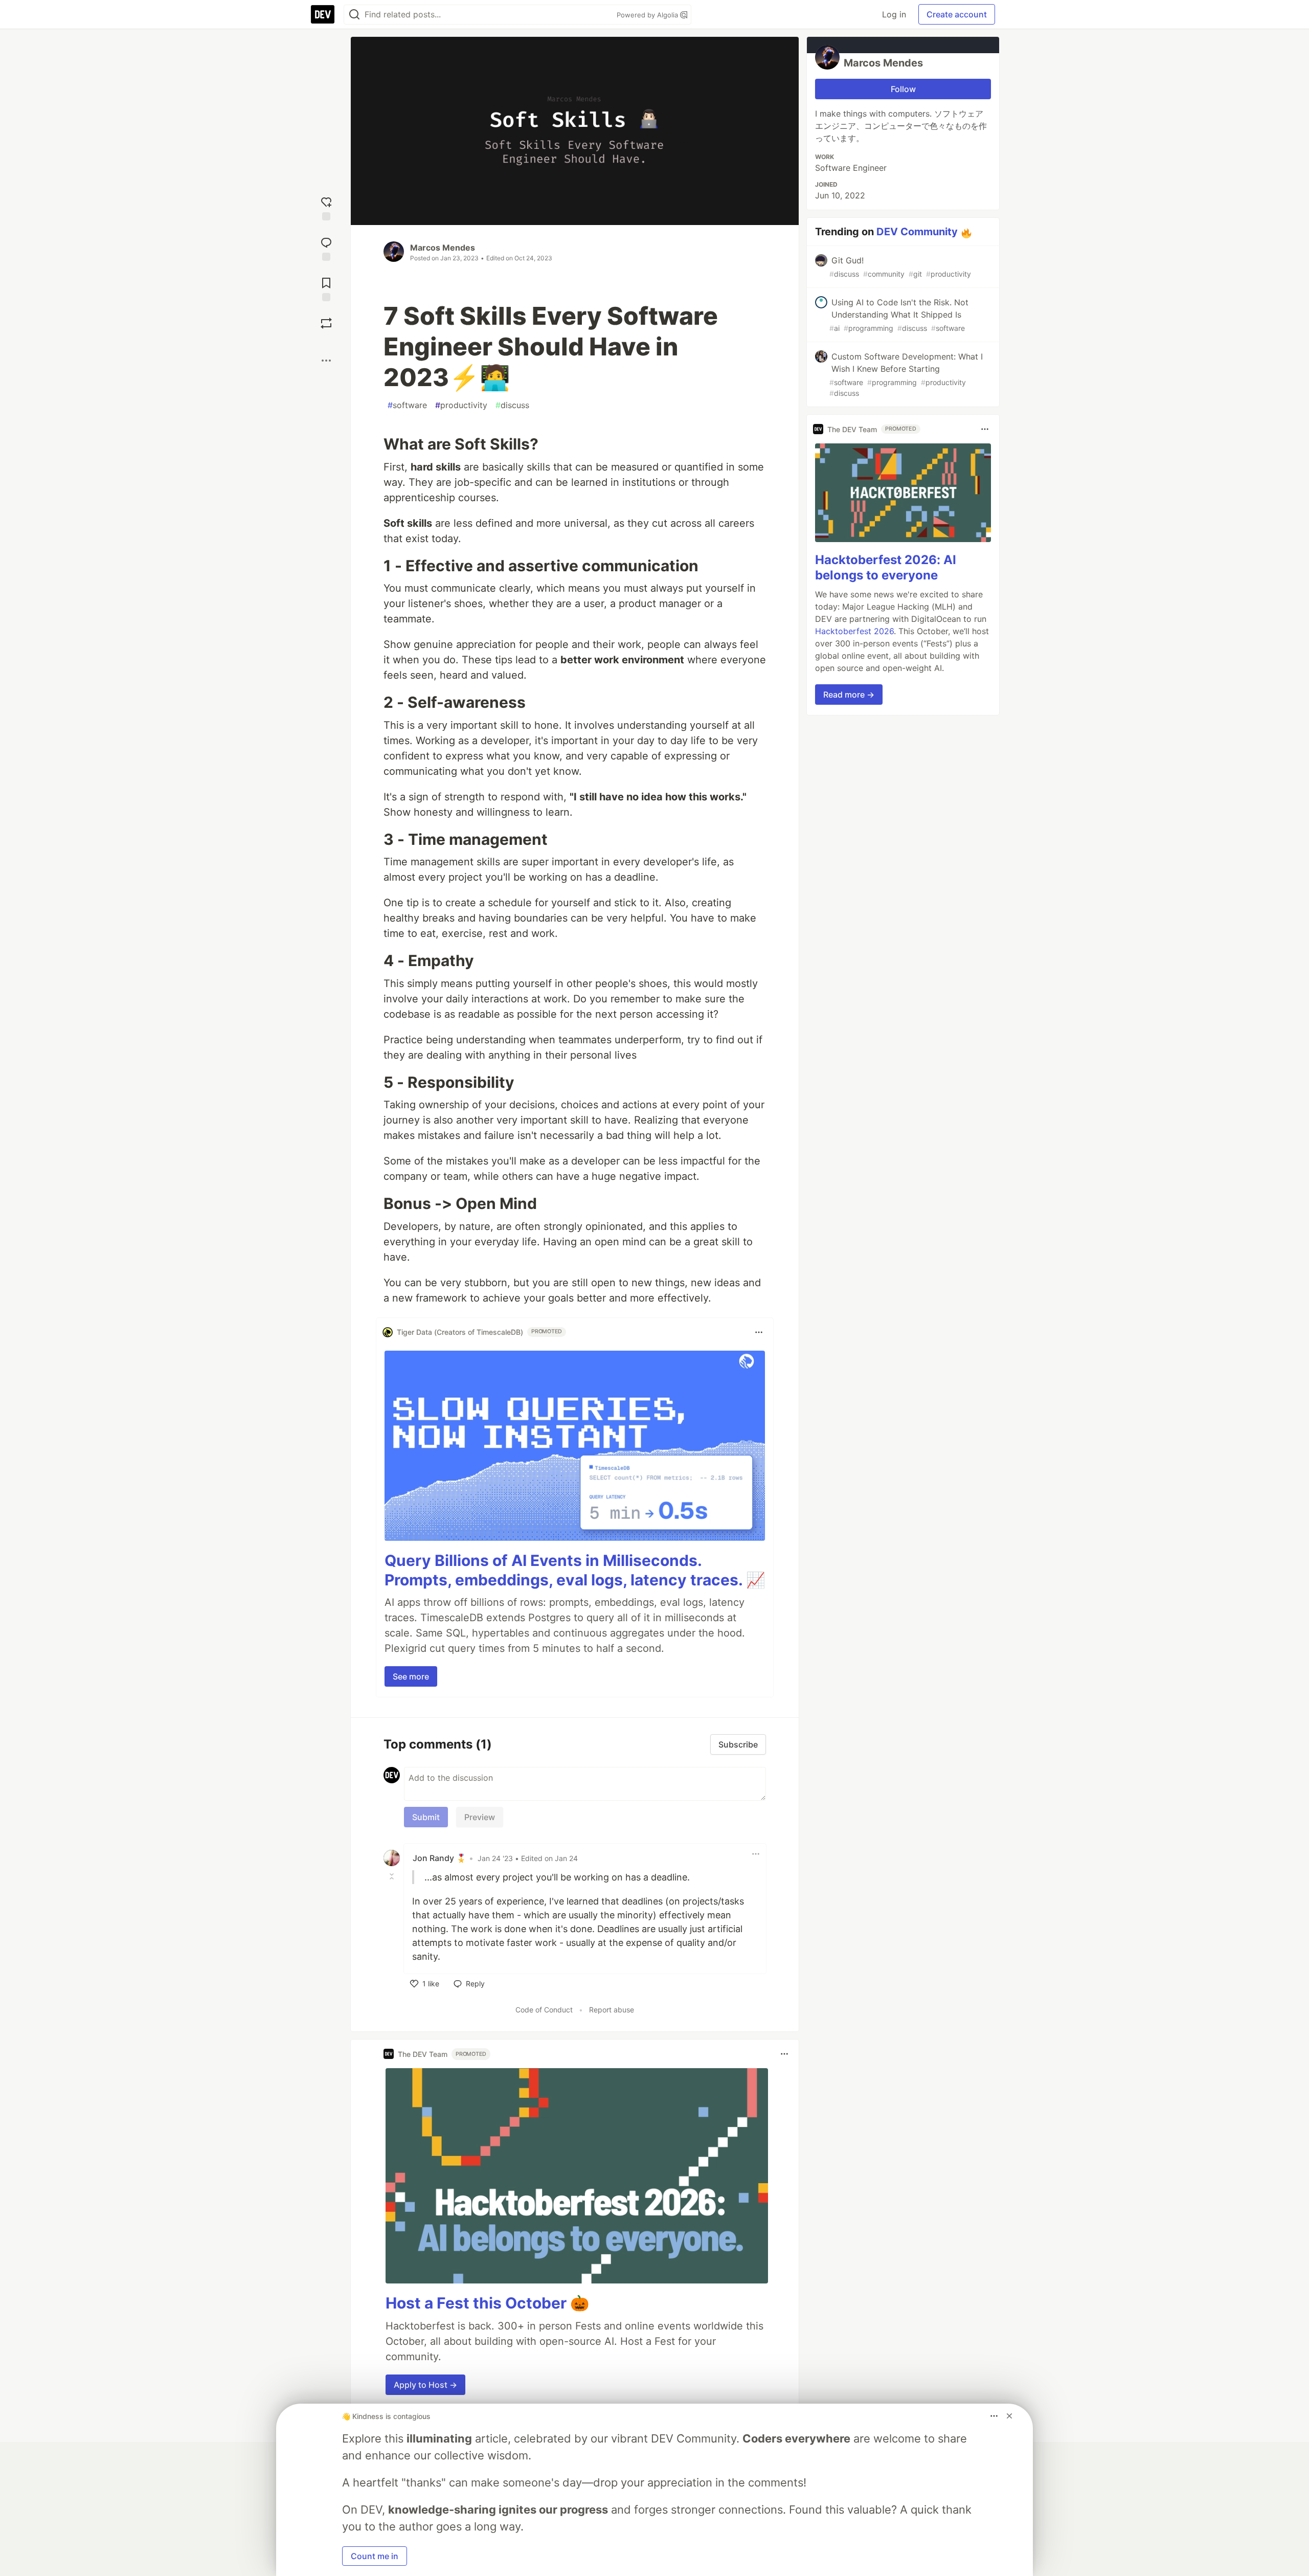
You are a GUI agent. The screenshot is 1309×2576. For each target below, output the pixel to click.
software (407, 405)
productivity (461, 405)
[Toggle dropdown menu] (759, 1332)
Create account (957, 14)
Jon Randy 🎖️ (439, 1858)
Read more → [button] (849, 695)
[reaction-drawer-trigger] (326, 207)
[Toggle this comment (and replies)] (393, 1876)
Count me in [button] (375, 2556)
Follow (903, 89)
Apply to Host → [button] (425, 2385)
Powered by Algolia (648, 15)
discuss (512, 405)
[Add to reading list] (326, 288)
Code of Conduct (544, 2010)
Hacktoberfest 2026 (854, 631)
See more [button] (411, 1676)
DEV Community (917, 232)
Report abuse (612, 2010)
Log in (894, 14)
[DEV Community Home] (323, 14)
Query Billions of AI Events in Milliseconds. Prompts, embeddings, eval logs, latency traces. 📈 (575, 1570)
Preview (480, 1817)
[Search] (354, 15)
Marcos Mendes (443, 248)
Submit (426, 1817)
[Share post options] (326, 361)
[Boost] (326, 323)
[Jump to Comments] (326, 248)
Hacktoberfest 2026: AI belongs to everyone (886, 567)
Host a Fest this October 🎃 (487, 2303)
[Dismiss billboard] (1009, 2416)
